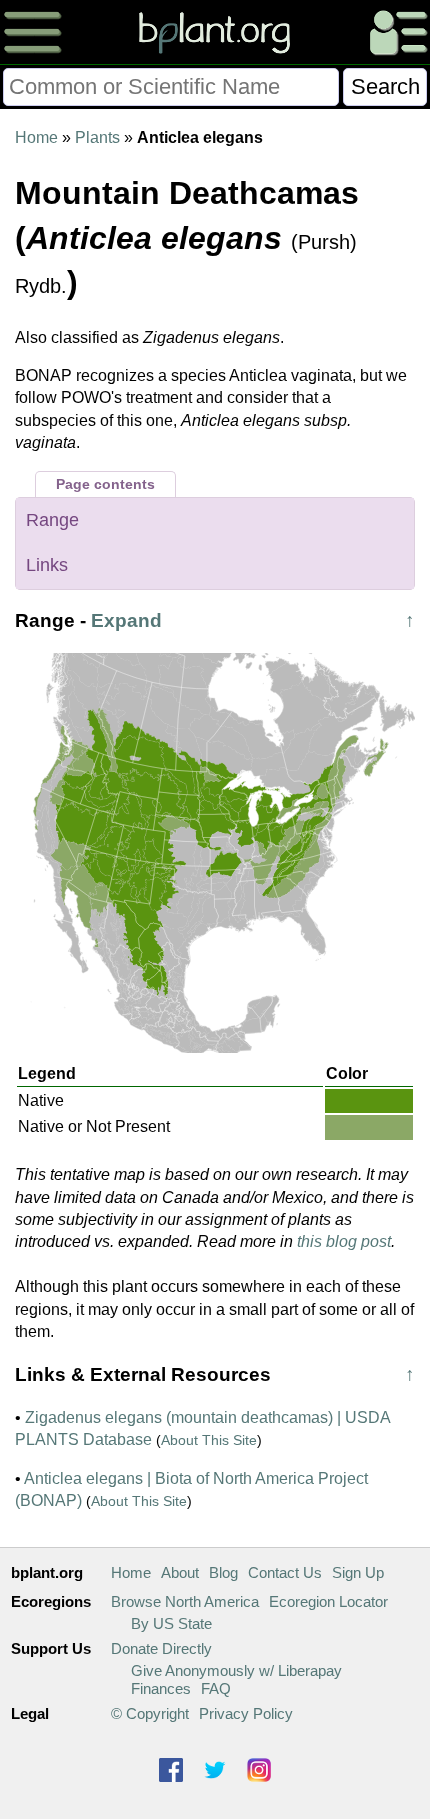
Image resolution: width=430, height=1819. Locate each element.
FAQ (216, 1688)
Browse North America (185, 1601)
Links (47, 565)
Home (36, 137)
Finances (161, 1688)
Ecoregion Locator (328, 1601)
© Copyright (150, 1713)
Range (52, 520)
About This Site (209, 1440)
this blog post (344, 1241)
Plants (97, 137)
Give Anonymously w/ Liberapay (236, 1670)
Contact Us (285, 1572)
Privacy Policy (246, 1713)
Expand (126, 620)
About (180, 1572)
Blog (223, 1572)
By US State (171, 1623)
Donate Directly (161, 1648)
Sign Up (358, 1572)
